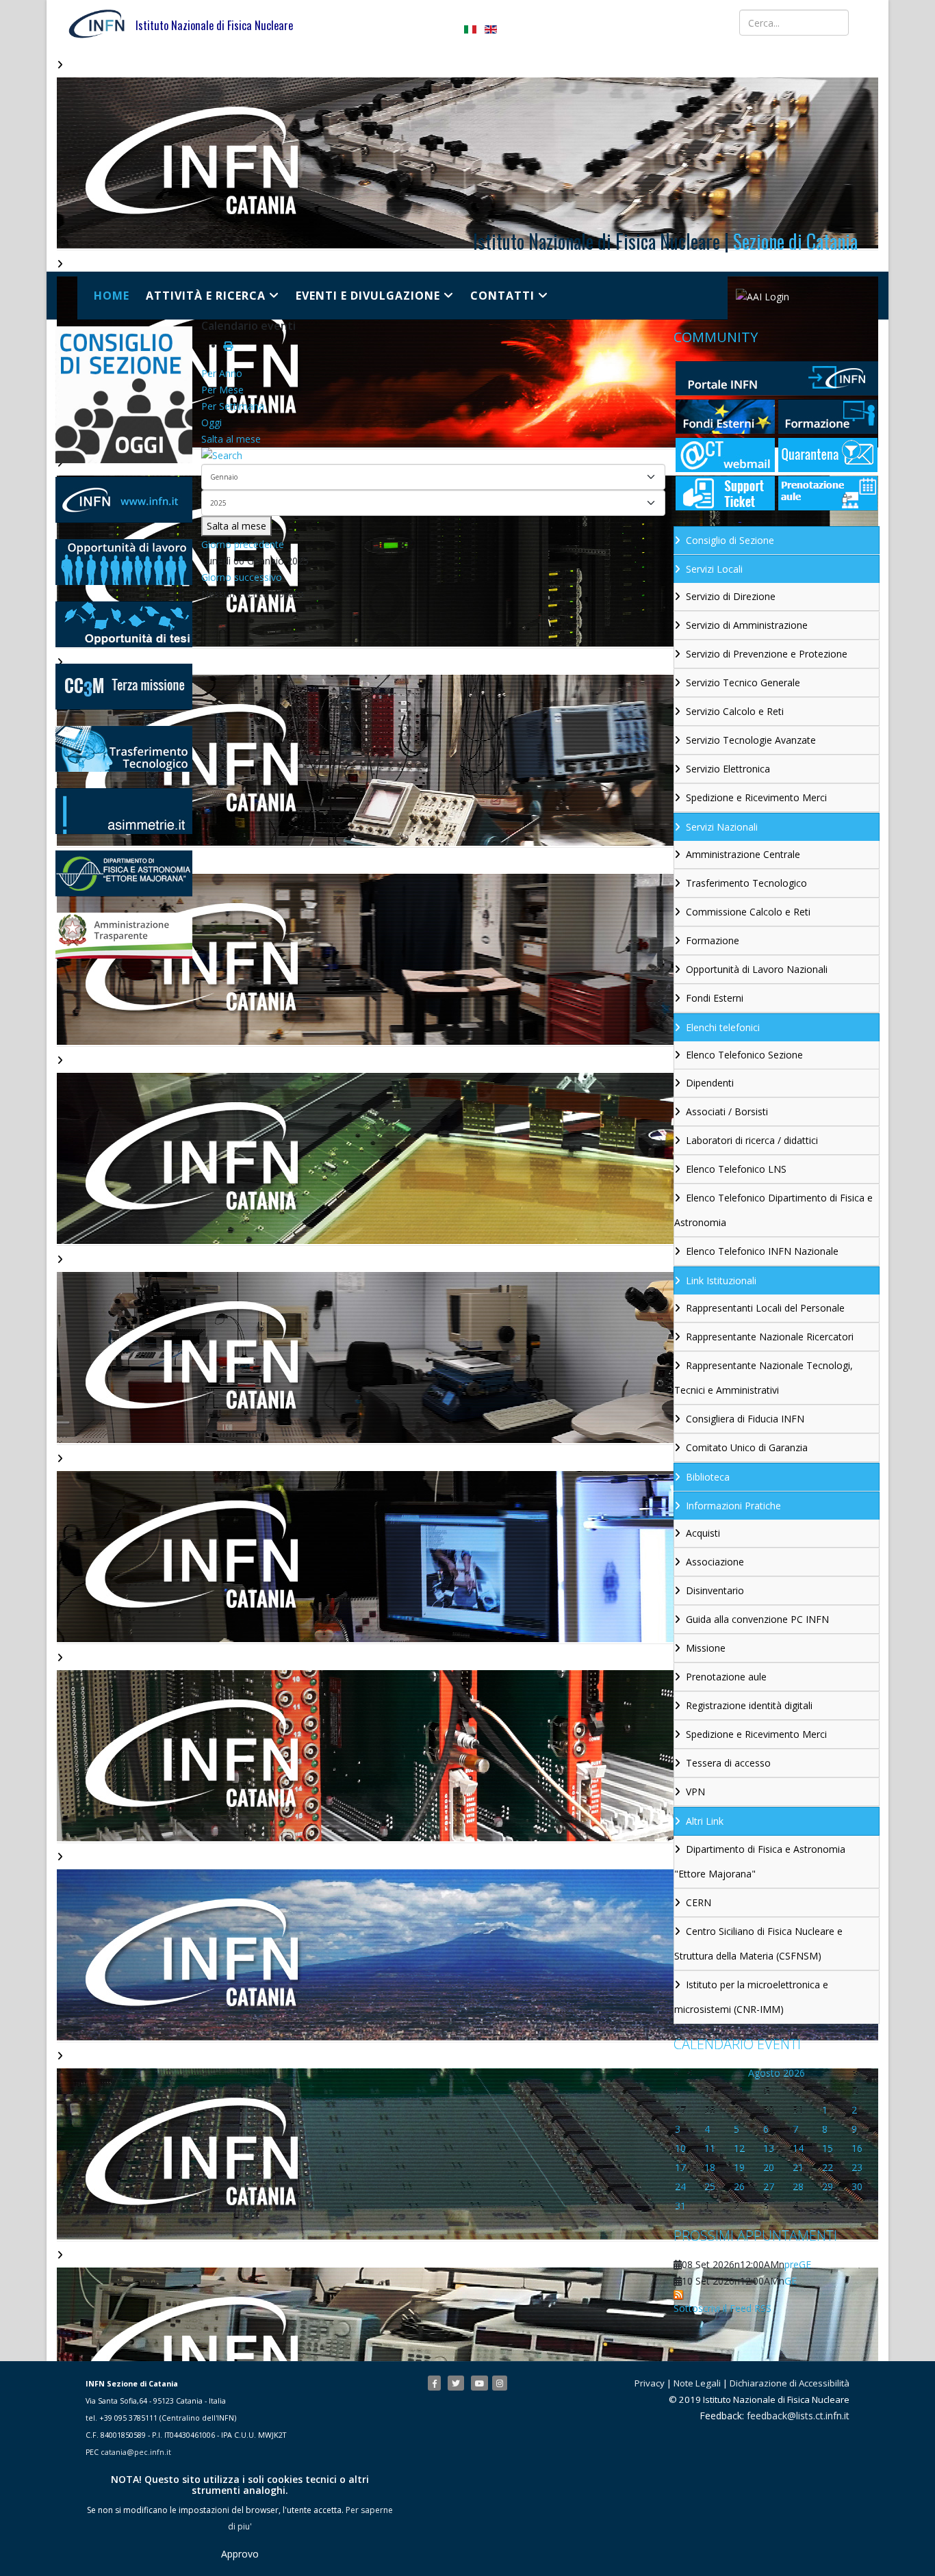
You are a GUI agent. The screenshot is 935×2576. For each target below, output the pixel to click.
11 (710, 2148)
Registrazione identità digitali (749, 1705)
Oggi (212, 422)
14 (798, 2148)
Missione (706, 1648)
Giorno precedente (243, 544)
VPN (695, 1792)
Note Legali (697, 2383)
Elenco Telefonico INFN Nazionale (762, 1251)
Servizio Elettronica (728, 769)
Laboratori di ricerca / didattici (752, 1140)
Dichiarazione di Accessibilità (790, 2383)
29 (828, 2186)
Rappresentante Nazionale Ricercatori (770, 1337)
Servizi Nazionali (722, 827)
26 (739, 2186)
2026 (794, 2073)
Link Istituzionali (721, 1280)
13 (769, 2148)
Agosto (764, 2073)
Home (112, 296)
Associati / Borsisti (727, 1111)
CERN (699, 1902)
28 (798, 2186)
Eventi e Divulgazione (368, 296)
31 (680, 2206)
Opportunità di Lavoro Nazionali (757, 969)
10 (680, 2148)
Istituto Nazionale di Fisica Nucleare (214, 25)
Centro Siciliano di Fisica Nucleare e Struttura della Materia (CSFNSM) (758, 1943)
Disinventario (715, 1590)
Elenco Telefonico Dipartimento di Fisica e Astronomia (773, 1210)
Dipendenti (710, 1083)
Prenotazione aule (726, 1677)
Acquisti (703, 1533)
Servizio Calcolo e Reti (735, 711)
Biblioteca (708, 1477)
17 (680, 2167)
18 (710, 2167)
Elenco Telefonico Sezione (744, 1055)
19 (739, 2167)
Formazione (713, 940)
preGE (798, 2264)
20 (769, 2167)
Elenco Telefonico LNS (736, 1169)
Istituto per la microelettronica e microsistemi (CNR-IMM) (751, 1997)
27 (769, 2186)
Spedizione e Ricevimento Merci (756, 797)
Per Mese (222, 390)
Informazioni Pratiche (733, 1506)
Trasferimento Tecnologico (746, 883)
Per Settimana (233, 406)
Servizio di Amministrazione (747, 625)
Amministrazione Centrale (743, 854)
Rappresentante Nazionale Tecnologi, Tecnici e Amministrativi (764, 1378)
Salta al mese (231, 439)
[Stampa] (228, 346)
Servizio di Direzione (731, 596)
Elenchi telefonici (723, 1027)
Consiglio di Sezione (730, 540)
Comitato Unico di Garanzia (747, 1447)
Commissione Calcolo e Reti (748, 912)
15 (828, 2148)
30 (857, 2186)
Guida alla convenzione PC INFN (757, 1619)
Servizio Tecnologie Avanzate (751, 740)
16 (857, 2148)
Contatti (502, 296)
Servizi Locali (714, 569)
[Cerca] (433, 456)
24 (680, 2186)
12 (739, 2148)
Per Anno (222, 373)
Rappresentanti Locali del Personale (765, 1308)
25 (710, 2186)
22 (828, 2167)
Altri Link (705, 1821)
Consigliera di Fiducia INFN (745, 1419)
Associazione (715, 1562)
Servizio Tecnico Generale (743, 682)
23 (857, 2167)
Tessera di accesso (728, 1763)
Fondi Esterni (715, 998)
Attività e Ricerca (206, 296)
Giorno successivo (242, 577)
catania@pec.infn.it (136, 2452)
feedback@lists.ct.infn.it (798, 2416)
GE (791, 2281)
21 (798, 2167)
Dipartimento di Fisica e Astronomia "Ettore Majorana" (760, 1861)
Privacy (650, 2383)
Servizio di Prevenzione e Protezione (767, 654)
